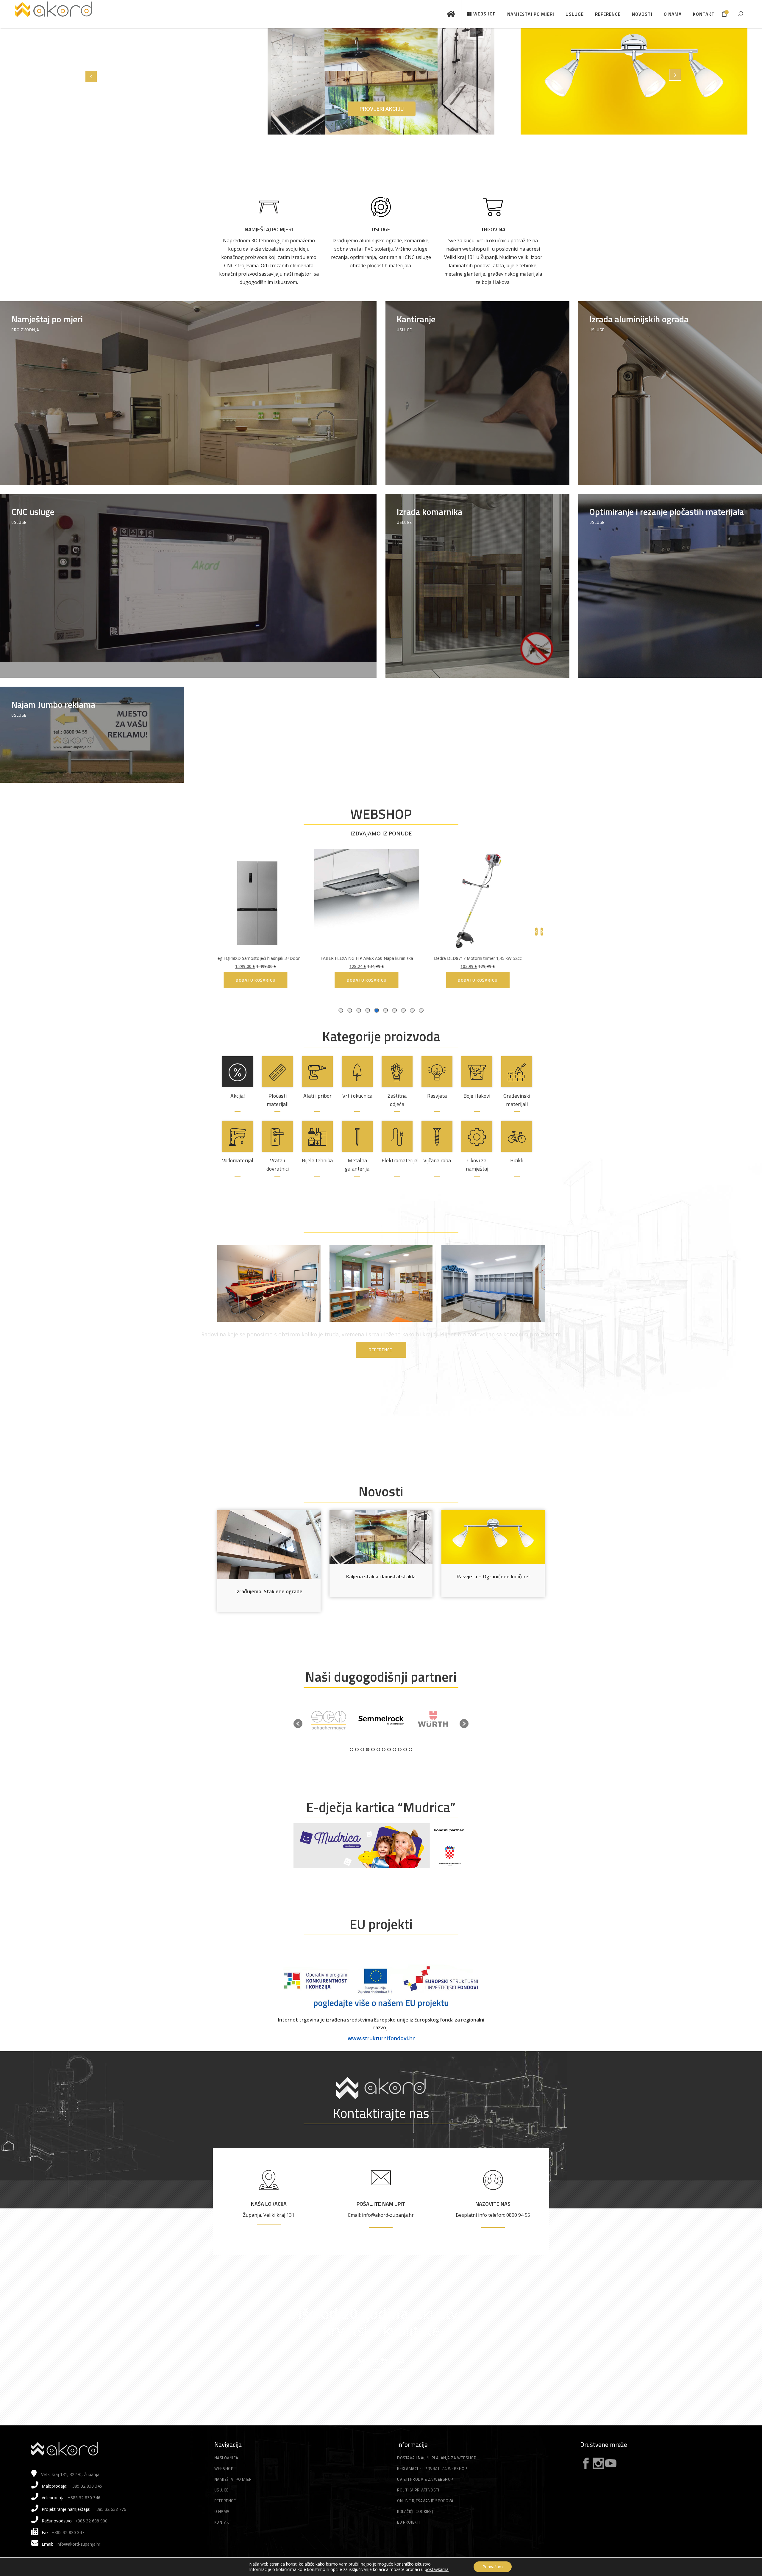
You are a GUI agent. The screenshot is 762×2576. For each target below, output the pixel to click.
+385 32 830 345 (86, 2486)
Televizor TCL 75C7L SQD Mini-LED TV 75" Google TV (424, 958)
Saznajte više (381, 2360)
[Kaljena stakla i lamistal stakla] (381, 1537)
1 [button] (352, 1749)
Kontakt (223, 2522)
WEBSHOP (381, 814)
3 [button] (362, 1749)
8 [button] (389, 1749)
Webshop (224, 2469)
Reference (225, 2501)
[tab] (421, 1010)
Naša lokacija (269, 2204)
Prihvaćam (493, 2567)
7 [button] (384, 1749)
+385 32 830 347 (68, 2532)
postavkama (437, 2569)
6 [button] (378, 1749)
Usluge (381, 229)
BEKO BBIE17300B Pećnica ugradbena (313, 958)
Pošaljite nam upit (381, 2204)
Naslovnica (226, 2458)
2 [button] (357, 1749)
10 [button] (400, 1749)
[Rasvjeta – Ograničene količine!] (493, 1537)
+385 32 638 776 (110, 2509)
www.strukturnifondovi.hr (381, 2038)
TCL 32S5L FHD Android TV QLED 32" (535, 958)
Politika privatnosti (418, 2490)
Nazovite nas (493, 2204)
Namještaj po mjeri (269, 229)
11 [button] (405, 1749)
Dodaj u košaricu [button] (535, 980)
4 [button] (368, 1749)
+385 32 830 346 (84, 2498)
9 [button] (394, 1749)
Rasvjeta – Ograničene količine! (493, 1576)
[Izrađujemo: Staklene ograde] (269, 1545)
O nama (222, 2511)
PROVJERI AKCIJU (382, 109)
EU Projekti (409, 2522)
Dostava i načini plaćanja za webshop (437, 2458)
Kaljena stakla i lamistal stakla (381, 1576)
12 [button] (410, 1749)
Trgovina (493, 229)
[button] (298, 1724)
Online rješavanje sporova (425, 2501)
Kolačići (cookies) (415, 2511)
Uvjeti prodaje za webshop (425, 2479)
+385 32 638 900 (91, 2521)
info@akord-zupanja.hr (78, 2544)
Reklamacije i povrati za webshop (432, 2469)
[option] (329, 1720)
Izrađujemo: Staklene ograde (269, 1591)
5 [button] (373, 1749)
